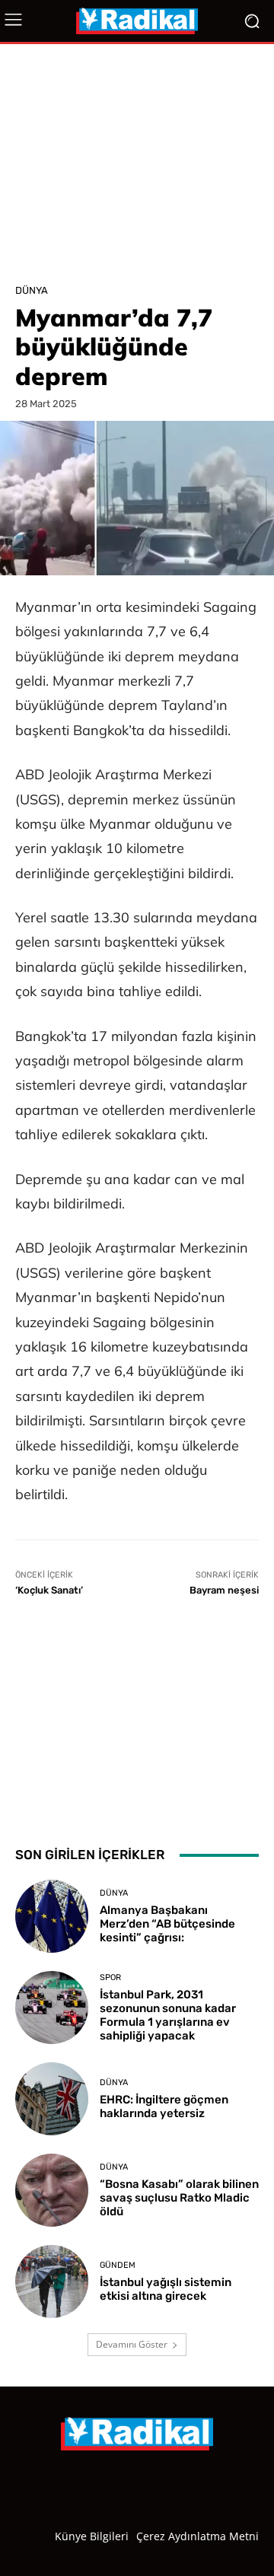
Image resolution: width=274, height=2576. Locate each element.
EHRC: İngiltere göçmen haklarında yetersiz (164, 2106)
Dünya (32, 290)
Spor (110, 1977)
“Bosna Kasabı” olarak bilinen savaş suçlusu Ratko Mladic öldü (179, 2198)
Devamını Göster (132, 2344)
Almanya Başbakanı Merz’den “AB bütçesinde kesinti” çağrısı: (167, 1924)
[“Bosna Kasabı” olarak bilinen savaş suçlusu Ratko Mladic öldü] (52, 2190)
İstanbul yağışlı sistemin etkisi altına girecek (166, 2289)
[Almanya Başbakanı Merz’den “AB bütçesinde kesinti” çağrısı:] (52, 1916)
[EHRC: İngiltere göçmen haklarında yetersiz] (52, 2099)
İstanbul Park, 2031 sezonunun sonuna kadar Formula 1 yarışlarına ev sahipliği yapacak (168, 2015)
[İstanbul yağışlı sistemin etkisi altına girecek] (52, 2281)
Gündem (118, 2265)
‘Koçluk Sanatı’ (49, 1590)
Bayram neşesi (224, 1590)
